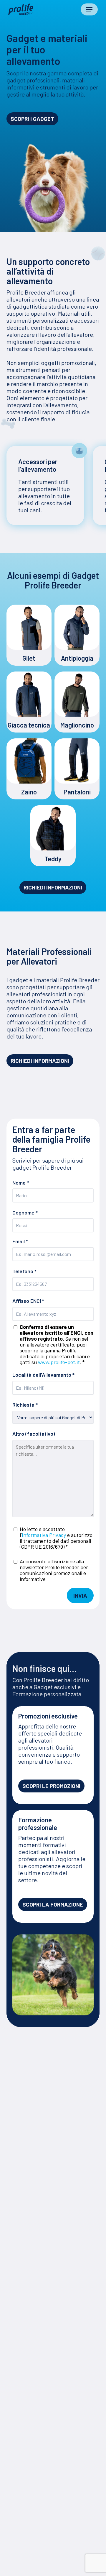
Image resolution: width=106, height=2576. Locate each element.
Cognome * (25, 1213)
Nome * (21, 1183)
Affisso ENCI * (53, 1331)
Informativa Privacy (44, 1535)
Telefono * (24, 1271)
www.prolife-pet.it (59, 1362)
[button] (89, 9)
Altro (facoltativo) (34, 1434)
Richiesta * (25, 1405)
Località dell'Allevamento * (43, 1375)
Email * (20, 1241)
